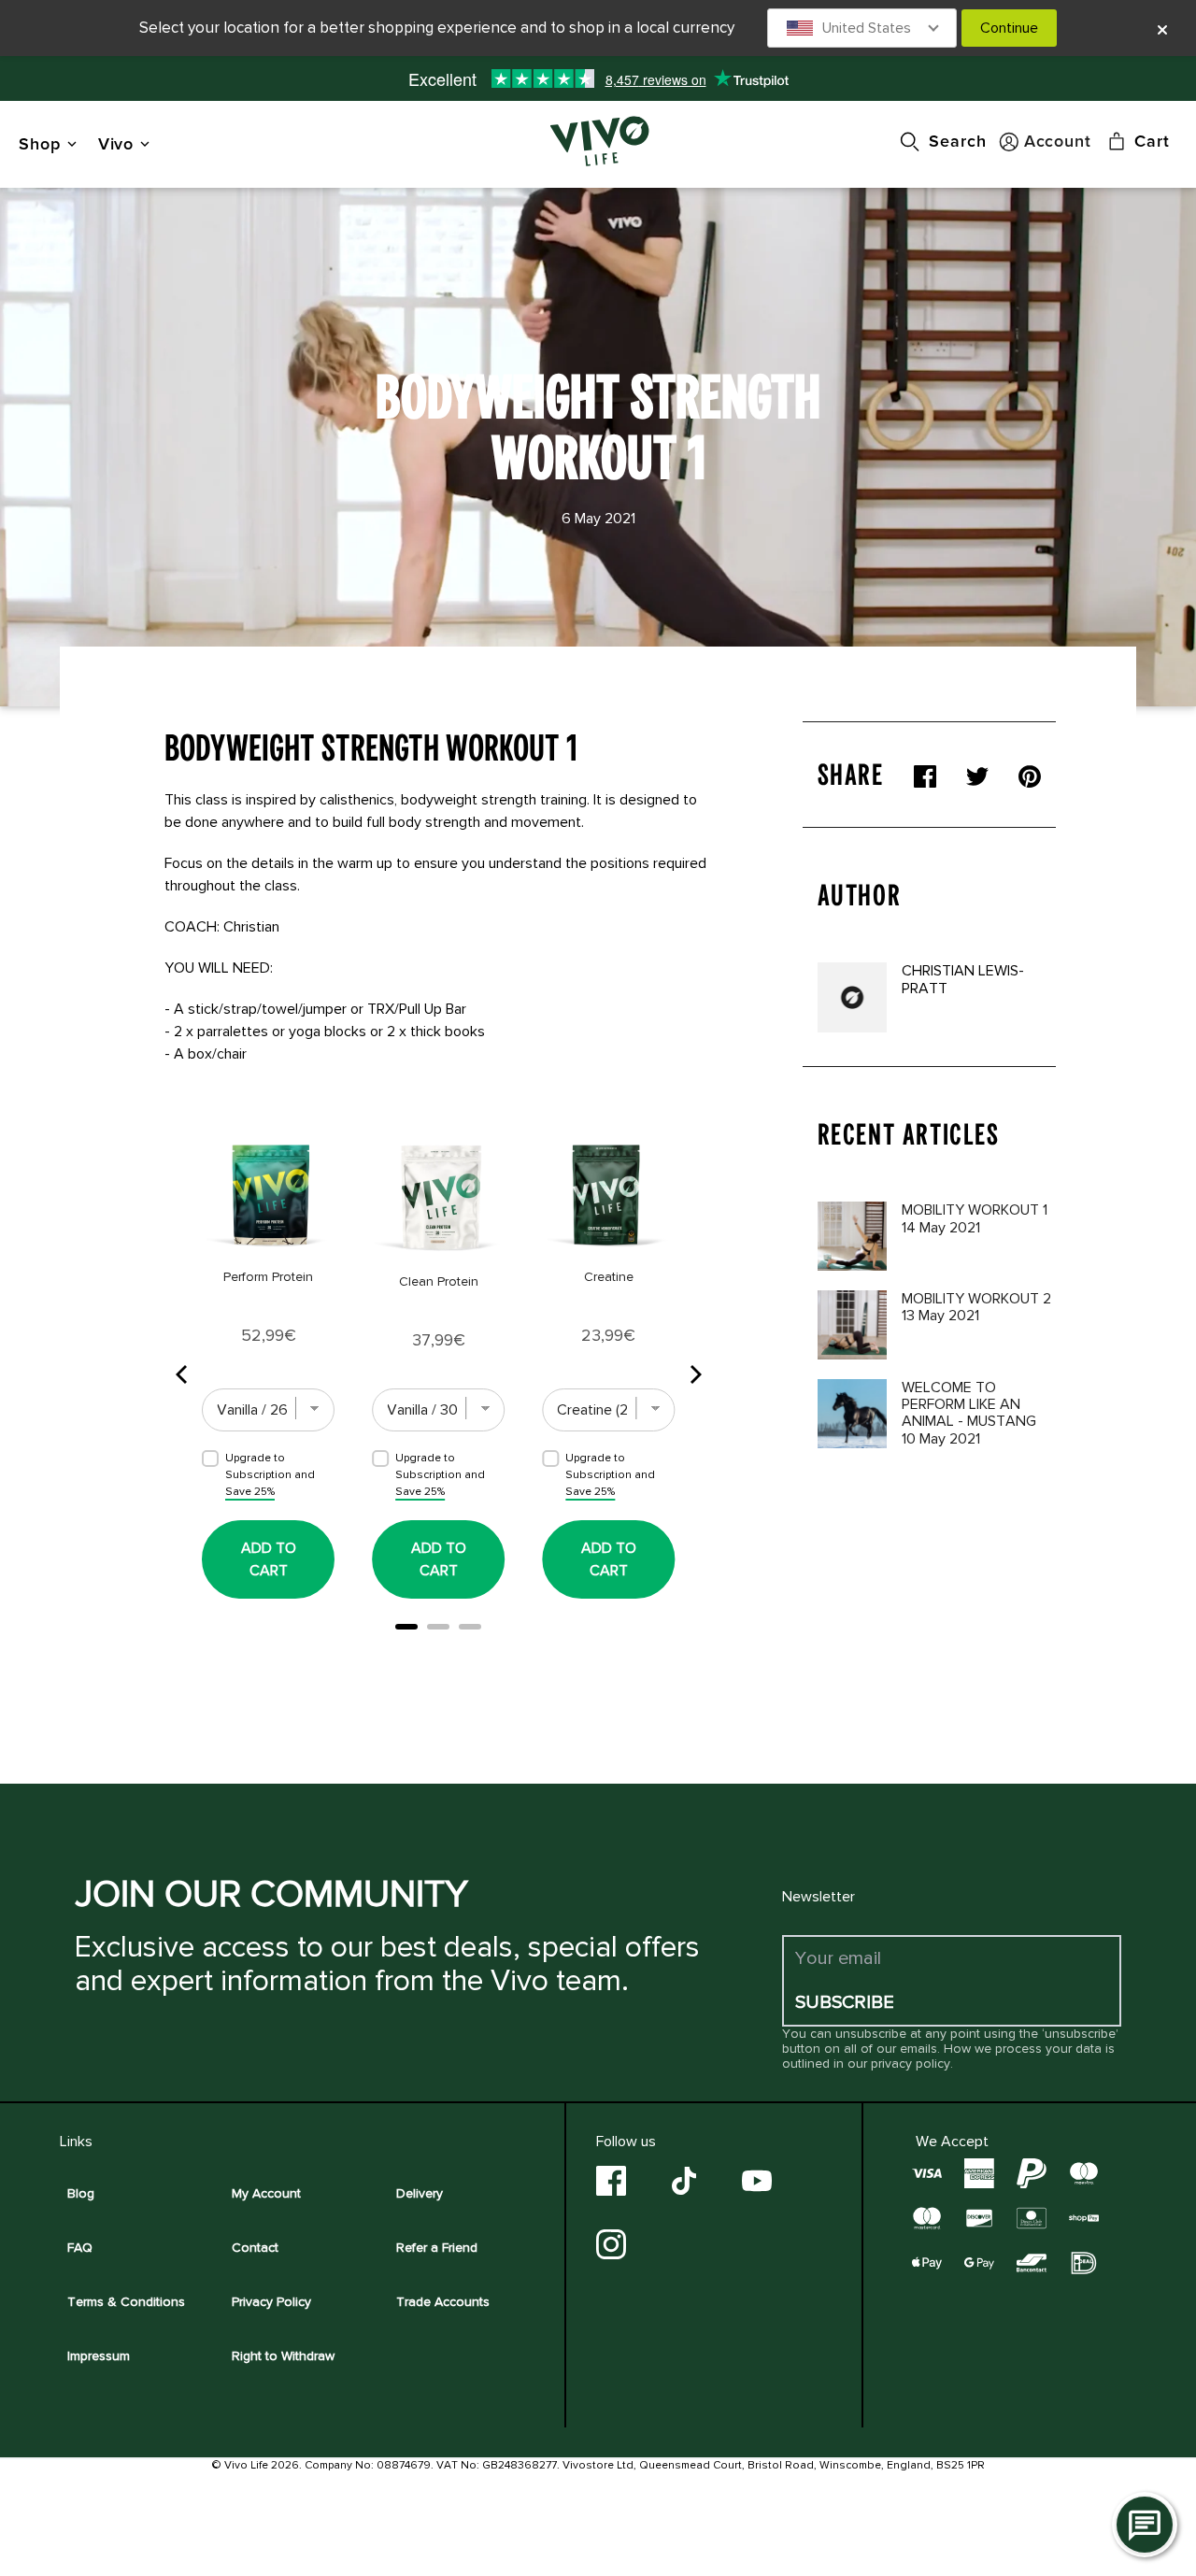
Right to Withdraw (283, 2356)
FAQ (80, 2248)
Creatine (609, 1277)
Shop (40, 143)
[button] (862, 28)
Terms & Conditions (126, 2302)
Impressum (99, 2356)
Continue (1009, 28)
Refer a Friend (437, 2248)
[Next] (694, 1374)
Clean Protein (439, 1281)
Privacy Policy (271, 2302)
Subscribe (845, 2002)
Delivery (420, 2193)
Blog (81, 2193)
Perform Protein (268, 1277)
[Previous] (183, 1374)
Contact (255, 2248)
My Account (266, 2193)
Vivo (116, 143)
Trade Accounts (443, 2302)
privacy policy (911, 2064)
